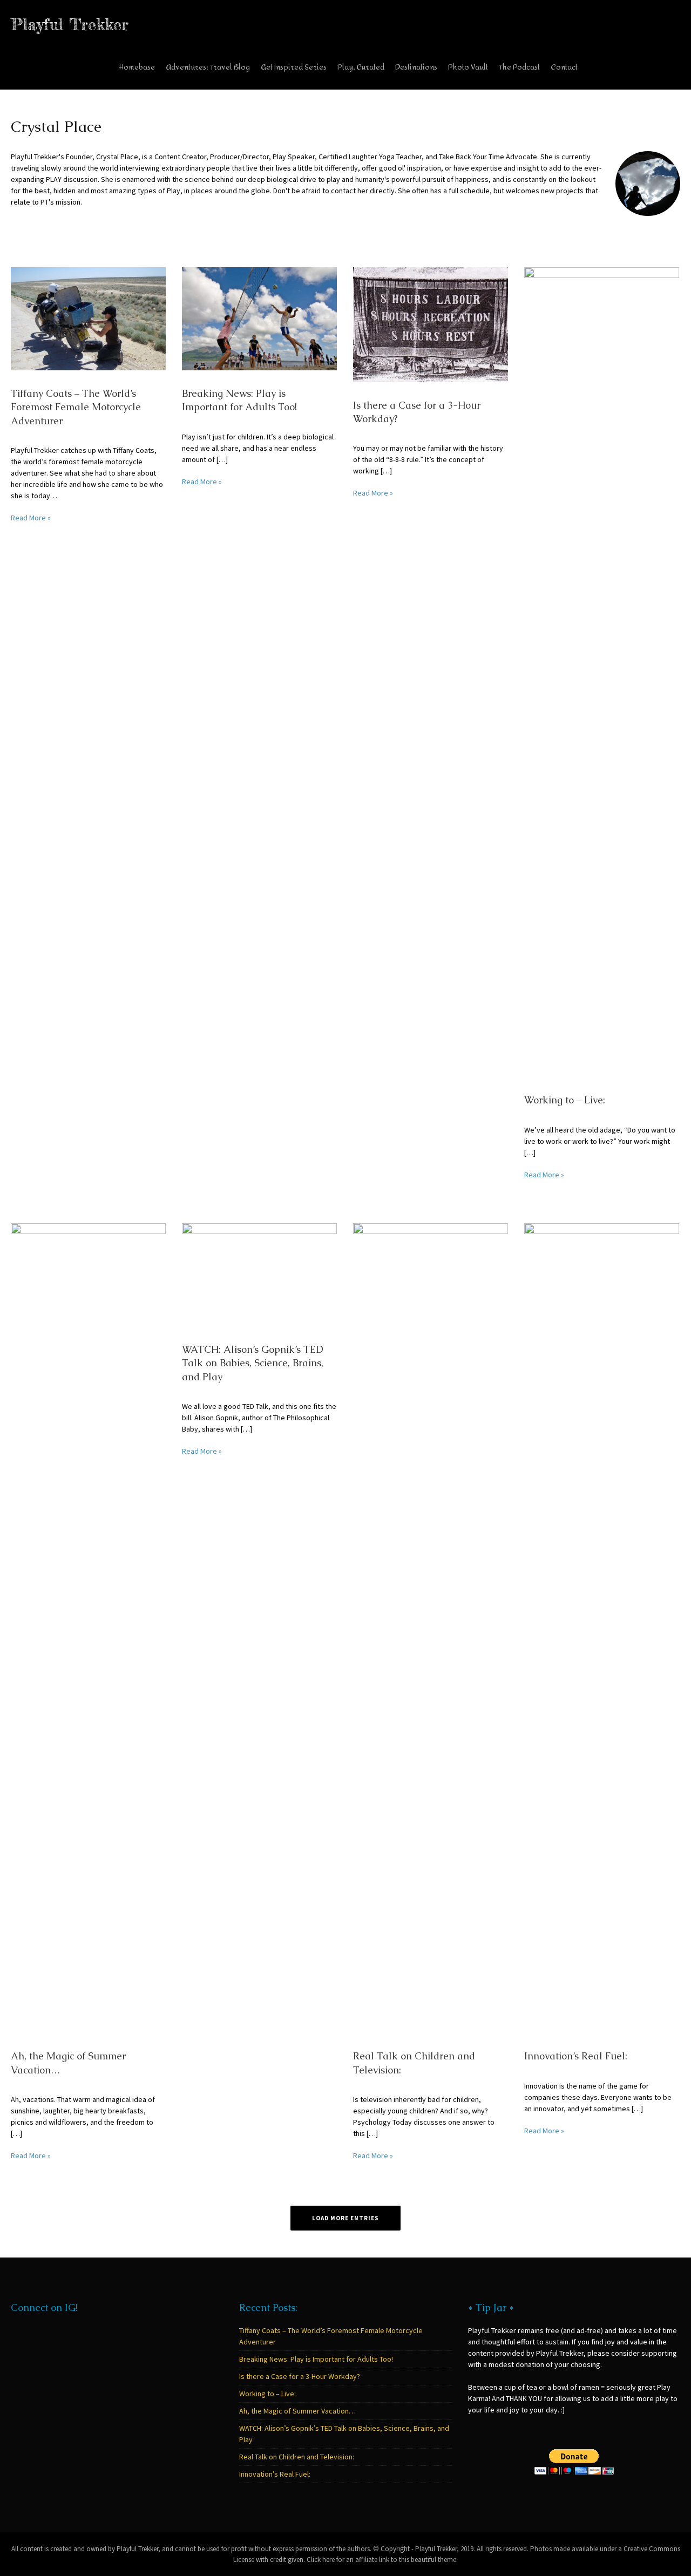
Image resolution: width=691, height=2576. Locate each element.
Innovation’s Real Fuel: (576, 2056)
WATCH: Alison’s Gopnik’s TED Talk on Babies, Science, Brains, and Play (253, 1363)
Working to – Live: (565, 1100)
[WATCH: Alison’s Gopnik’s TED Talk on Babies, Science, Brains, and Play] (259, 1274)
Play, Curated (361, 67)
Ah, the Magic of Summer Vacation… (297, 2411)
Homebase (137, 67)
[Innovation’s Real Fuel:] (602, 1628)
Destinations (416, 67)
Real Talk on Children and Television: (297, 2457)
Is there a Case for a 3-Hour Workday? (300, 2376)
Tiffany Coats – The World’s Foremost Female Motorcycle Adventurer (76, 407)
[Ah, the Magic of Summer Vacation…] (88, 1628)
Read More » (31, 518)
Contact (564, 67)
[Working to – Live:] (602, 672)
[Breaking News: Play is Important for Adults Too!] (259, 318)
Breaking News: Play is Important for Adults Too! (316, 2359)
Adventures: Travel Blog (208, 67)
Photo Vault (468, 67)
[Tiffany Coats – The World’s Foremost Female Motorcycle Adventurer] (88, 318)
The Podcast (519, 67)
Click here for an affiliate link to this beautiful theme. (382, 2560)
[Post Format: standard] (162, 394)
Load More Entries (345, 2218)
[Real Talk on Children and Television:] (431, 1628)
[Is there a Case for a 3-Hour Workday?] (431, 324)
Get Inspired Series (294, 67)
